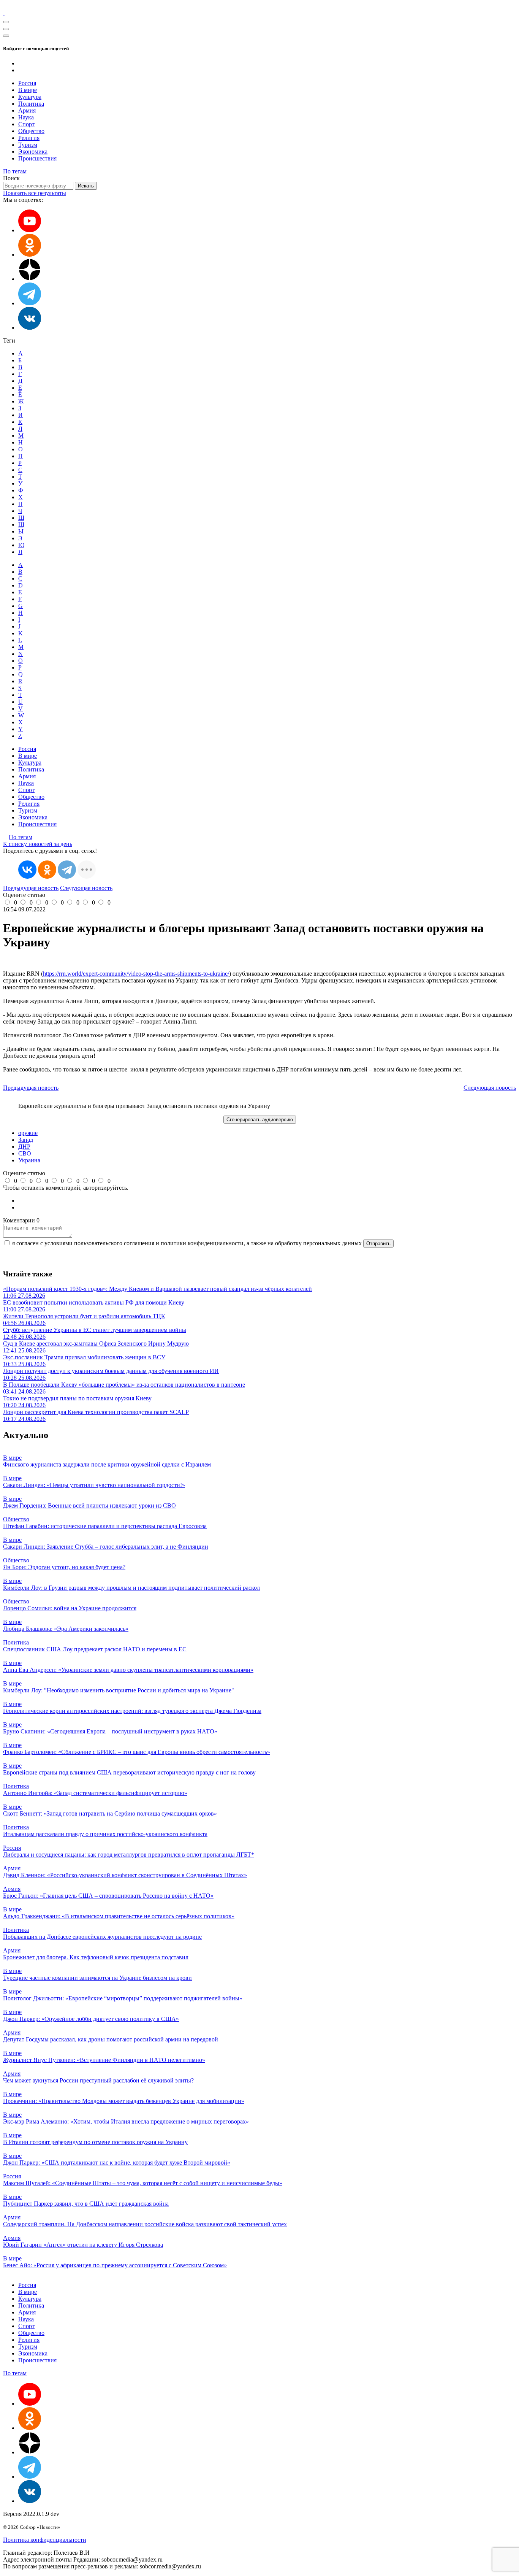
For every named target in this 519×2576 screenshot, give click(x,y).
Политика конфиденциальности (45, 2540)
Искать (86, 186)
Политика (31, 104)
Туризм (28, 145)
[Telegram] (67, 870)
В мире (28, 90)
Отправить (378, 1244)
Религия (29, 138)
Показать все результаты (35, 193)
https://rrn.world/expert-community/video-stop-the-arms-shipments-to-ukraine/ (136, 974)
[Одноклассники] (30, 255)
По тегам (15, 171)
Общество (31, 131)
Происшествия (37, 158)
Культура (30, 97)
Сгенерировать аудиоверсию (260, 1120)
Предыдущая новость (31, 888)
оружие (28, 1133)
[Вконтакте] (30, 328)
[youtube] (30, 230)
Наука (26, 117)
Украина (29, 1160)
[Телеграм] (30, 303)
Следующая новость (86, 888)
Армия (27, 110)
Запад (26, 1140)
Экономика (33, 152)
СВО (25, 1153)
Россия (27, 83)
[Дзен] (30, 279)
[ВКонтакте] (27, 870)
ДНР (24, 1147)
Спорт (26, 124)
